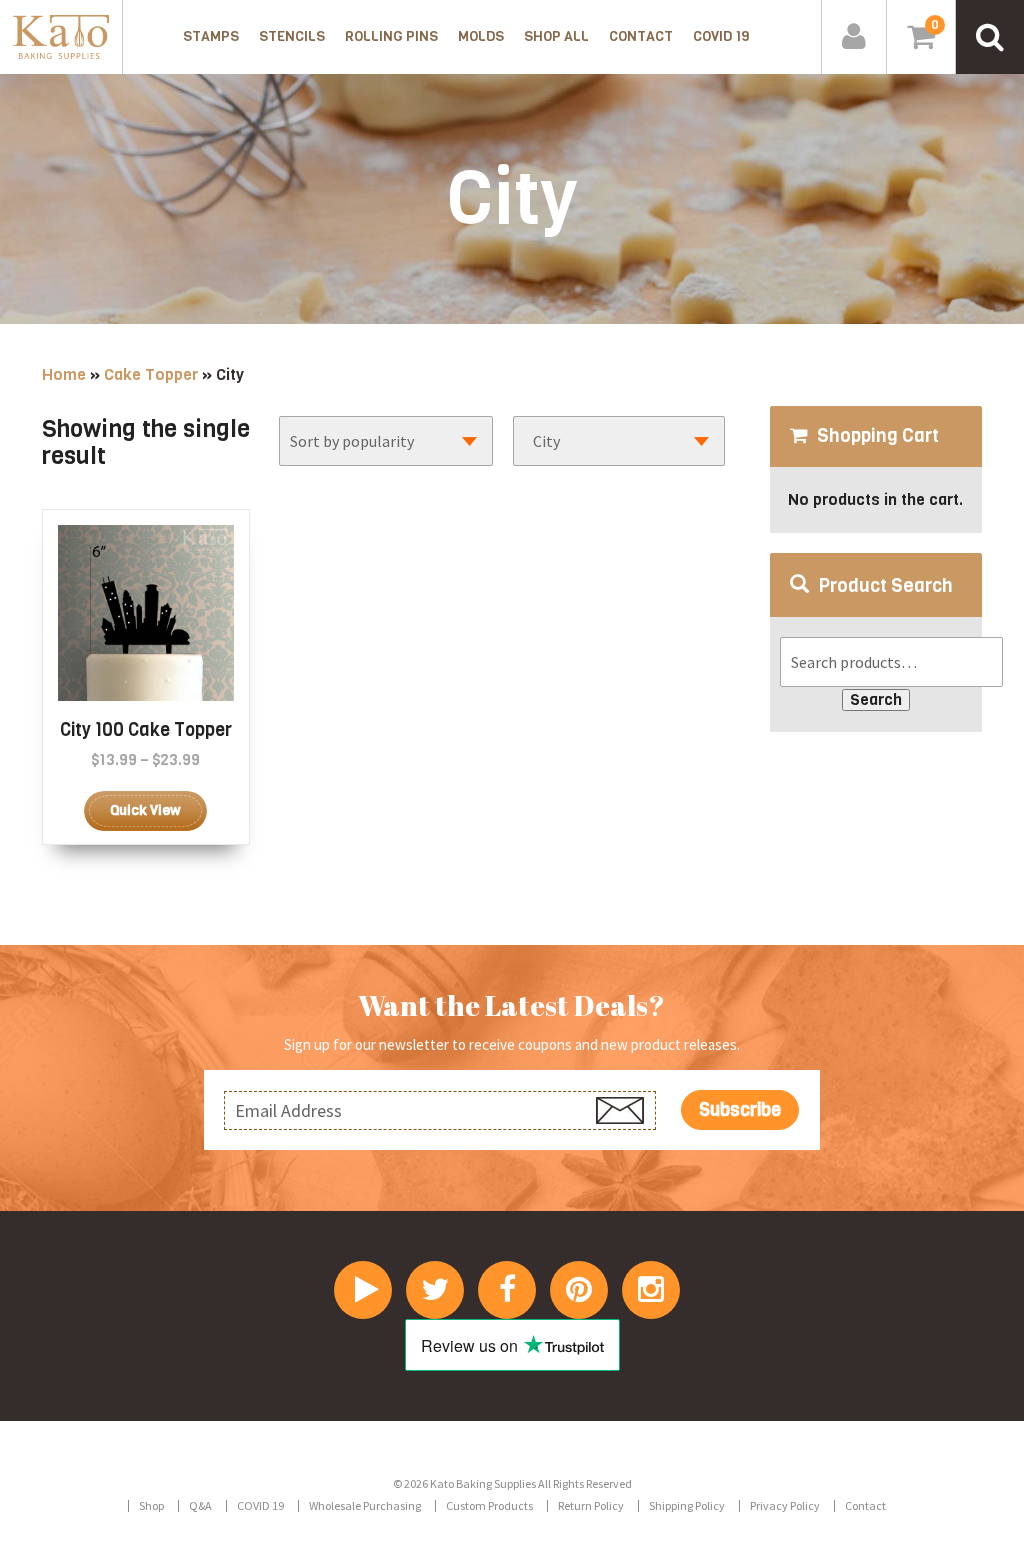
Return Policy (591, 1505)
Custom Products (489, 1505)
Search (876, 699)
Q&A (200, 1505)
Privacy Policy (785, 1505)
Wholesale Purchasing (365, 1505)
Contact (641, 36)
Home (64, 374)
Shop (151, 1505)
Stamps (211, 36)
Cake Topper (151, 374)
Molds (481, 36)
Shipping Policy (687, 1505)
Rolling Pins (391, 36)
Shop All (556, 36)
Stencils (292, 36)
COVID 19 (721, 36)
